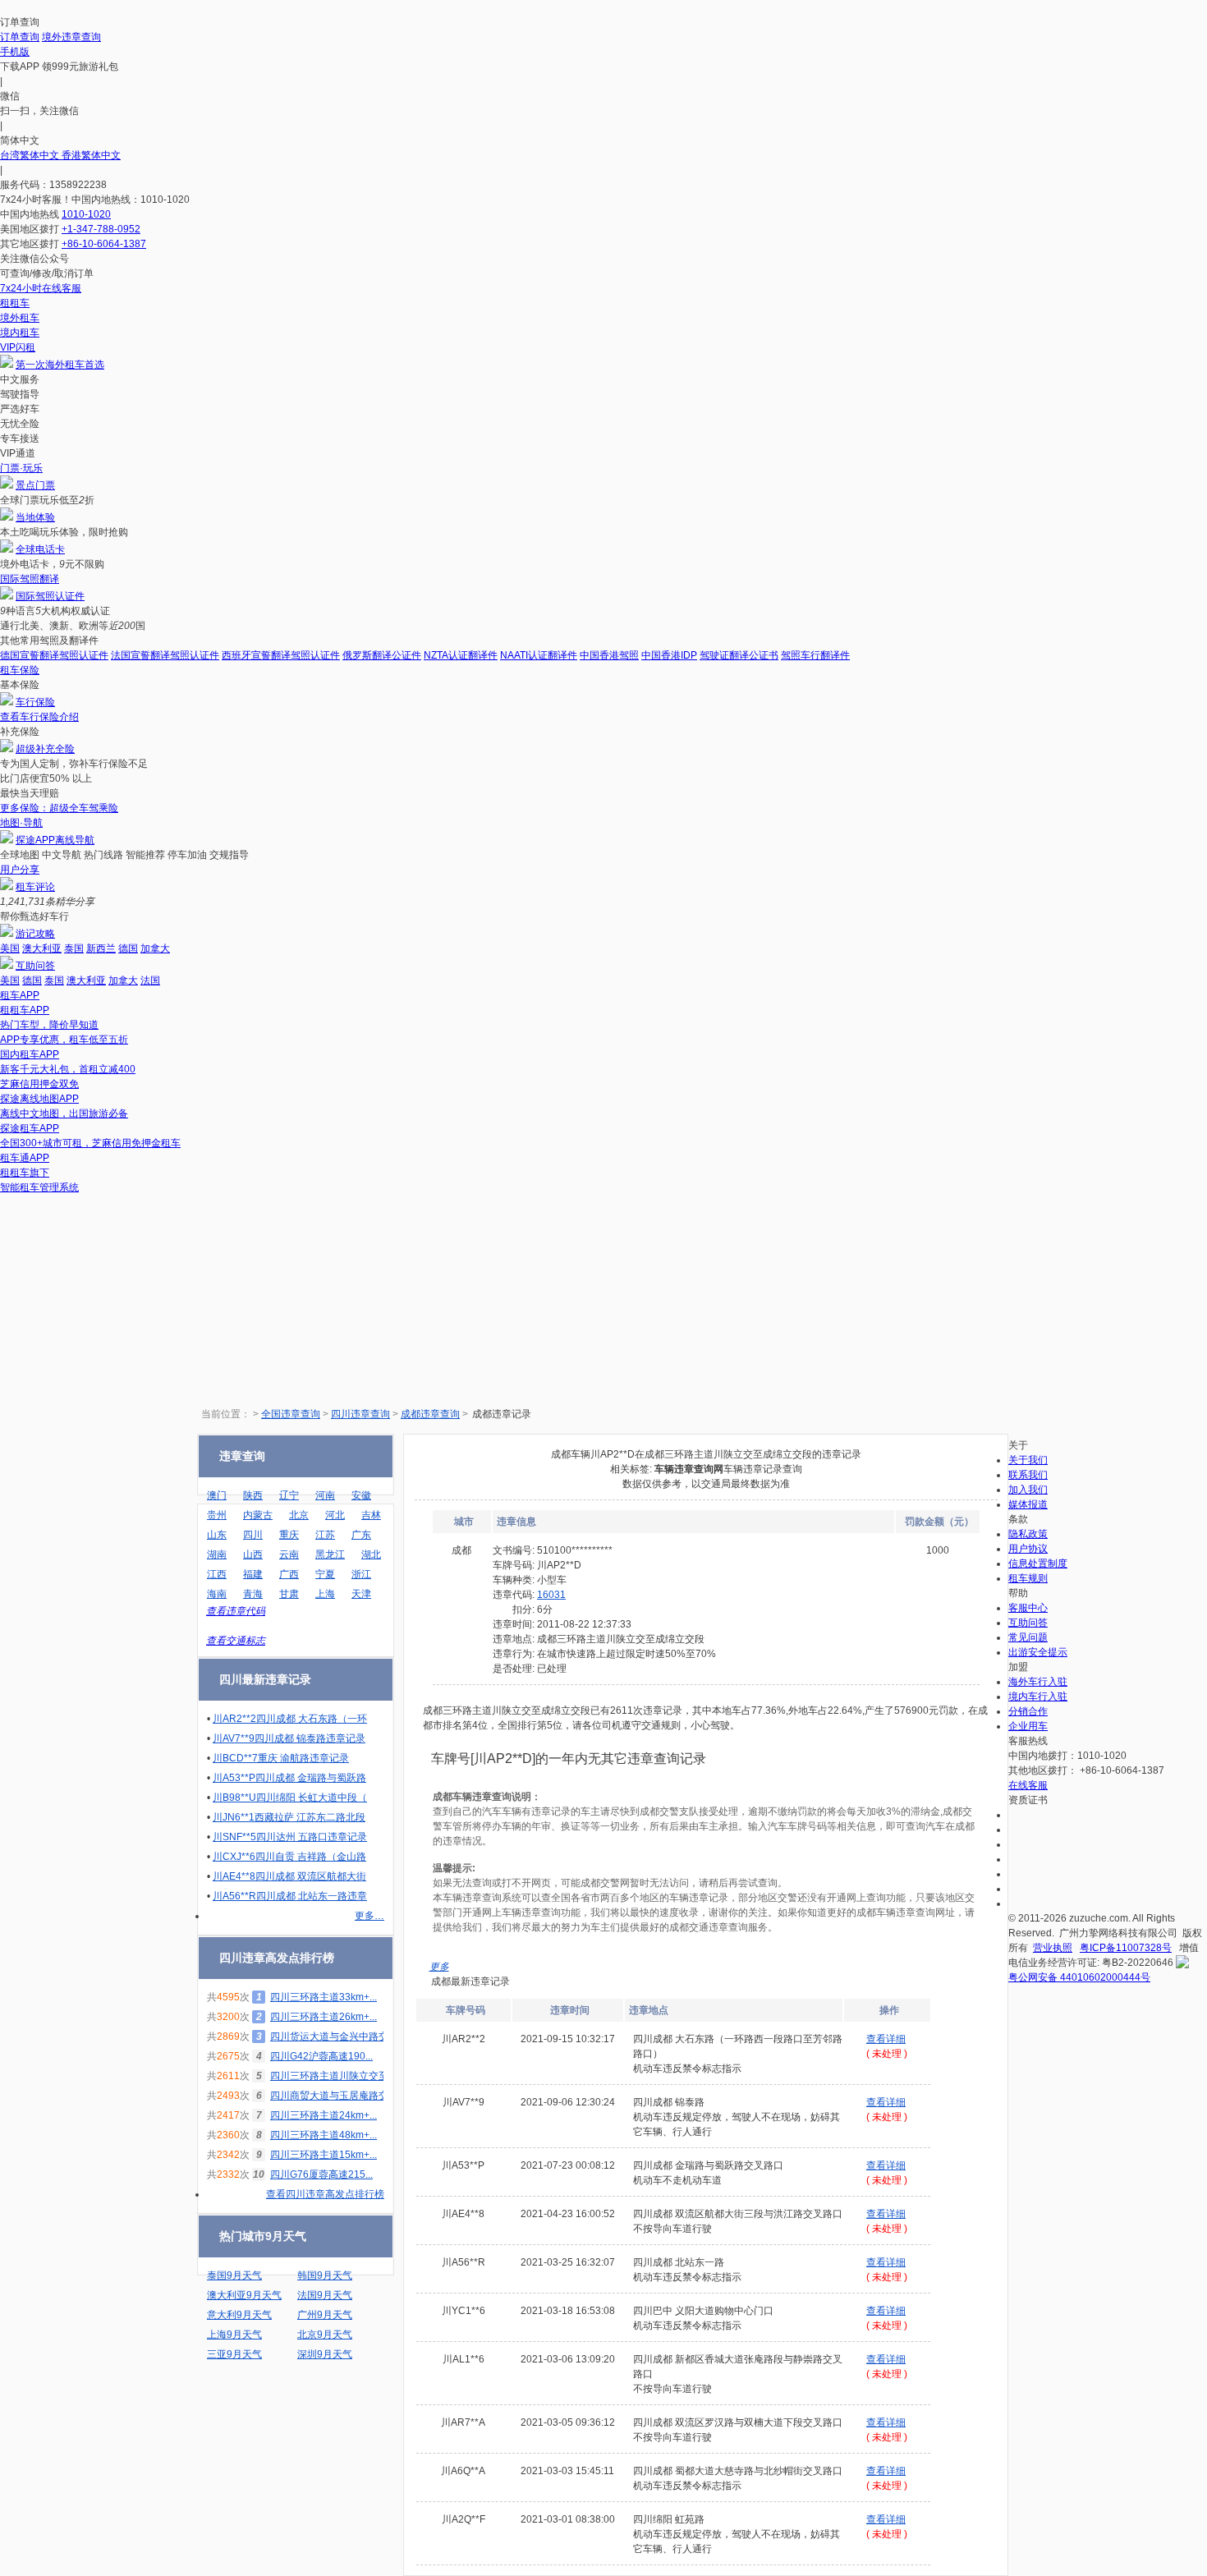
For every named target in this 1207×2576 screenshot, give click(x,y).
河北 (335, 1515)
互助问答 (35, 966)
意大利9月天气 (239, 2315)
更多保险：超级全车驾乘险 (59, 808)
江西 (217, 1574)
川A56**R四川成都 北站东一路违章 (290, 1896)
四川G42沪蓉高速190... (321, 2056)
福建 (253, 1574)
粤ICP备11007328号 (1126, 1948)
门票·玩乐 (21, 468)
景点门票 (35, 485)
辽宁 (289, 1495)
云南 (289, 1554)
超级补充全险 (45, 749)
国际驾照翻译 (30, 579)
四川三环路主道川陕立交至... (333, 2076)
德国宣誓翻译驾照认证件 (54, 655)
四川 (253, 1535)
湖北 (371, 1554)
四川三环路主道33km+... (324, 1997)
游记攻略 (35, 934)
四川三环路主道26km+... (324, 2017)
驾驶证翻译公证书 (739, 655)
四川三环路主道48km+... (324, 2135)
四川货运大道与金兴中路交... (333, 2036)
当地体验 (35, 517)
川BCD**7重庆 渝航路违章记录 (281, 1758)
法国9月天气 (325, 2295)
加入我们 (1028, 1490)
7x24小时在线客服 (41, 288)
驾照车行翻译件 (815, 655)
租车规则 (1028, 1578)
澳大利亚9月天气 (244, 2295)
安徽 (361, 1495)
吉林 (371, 1515)
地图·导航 (21, 823)
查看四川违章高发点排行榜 (325, 2194)
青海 (253, 1594)
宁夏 (325, 1574)
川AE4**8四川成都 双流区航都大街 (289, 1876)
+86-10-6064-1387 (104, 244)
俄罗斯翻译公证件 (382, 655)
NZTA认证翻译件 (461, 655)
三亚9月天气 (234, 2354)
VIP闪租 (18, 347)
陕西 (253, 1495)
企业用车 (1028, 1726)
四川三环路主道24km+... (324, 2115)
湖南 (217, 1554)
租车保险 (20, 670)
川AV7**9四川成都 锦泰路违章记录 (289, 1738)
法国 (150, 980)
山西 (253, 1554)
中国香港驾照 (609, 655)
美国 (10, 948)
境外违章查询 (71, 37)
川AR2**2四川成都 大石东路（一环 (290, 1719)
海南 (217, 1594)
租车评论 (35, 887)
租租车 (15, 303)
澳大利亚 (42, 948)
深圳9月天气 (325, 2354)
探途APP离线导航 (55, 840)
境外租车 (20, 318)
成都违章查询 (430, 1414)
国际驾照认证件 (50, 596)
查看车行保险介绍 (39, 717)
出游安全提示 (1038, 1652)
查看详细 (886, 2039)
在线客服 (1028, 1785)
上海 (325, 1594)
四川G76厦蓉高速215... (321, 2174)
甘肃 (289, 1594)
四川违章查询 (360, 1414)
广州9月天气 (325, 2315)
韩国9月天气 (325, 2275)
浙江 (361, 1574)
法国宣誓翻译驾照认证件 (165, 655)
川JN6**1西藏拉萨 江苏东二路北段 (289, 1817)
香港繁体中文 (91, 155)
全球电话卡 (40, 549)
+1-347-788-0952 (101, 229)
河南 (325, 1495)
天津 (361, 1594)
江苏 (325, 1535)
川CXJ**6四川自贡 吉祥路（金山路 (289, 1857)
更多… (369, 1916)
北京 (299, 1515)
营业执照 (1053, 1948)
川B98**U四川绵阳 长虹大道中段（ (290, 1798)
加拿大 (155, 948)
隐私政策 (1028, 1534)
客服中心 (1028, 1608)
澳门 (217, 1495)
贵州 (217, 1515)
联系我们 (1028, 1475)
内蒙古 (258, 1515)
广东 (361, 1535)
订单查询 (20, 37)
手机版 (15, 52)
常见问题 (1028, 1637)
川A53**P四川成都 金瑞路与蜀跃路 (289, 1778)
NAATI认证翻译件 (539, 655)
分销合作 (1028, 1711)
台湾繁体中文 (31, 155)
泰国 (74, 948)
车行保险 (35, 702)
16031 (551, 1595)
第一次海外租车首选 (60, 365)
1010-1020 (86, 214)
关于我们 (1028, 1460)
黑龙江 (330, 1554)
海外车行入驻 (1038, 1682)
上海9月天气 (234, 2335)
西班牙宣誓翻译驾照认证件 (281, 655)
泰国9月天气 (234, 2275)
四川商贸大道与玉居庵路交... (333, 2096)
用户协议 (1028, 1549)
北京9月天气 (325, 2335)
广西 (289, 1574)
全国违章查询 (291, 1414)
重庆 (289, 1535)
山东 (217, 1535)
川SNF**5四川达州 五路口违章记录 (290, 1837)
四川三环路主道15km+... (324, 2155)
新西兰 (101, 948)
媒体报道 (1028, 1504)
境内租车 (20, 333)
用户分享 (20, 870)
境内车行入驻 (1038, 1697)
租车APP (20, 995)
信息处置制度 (1038, 1564)
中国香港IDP (669, 655)
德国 (128, 948)
